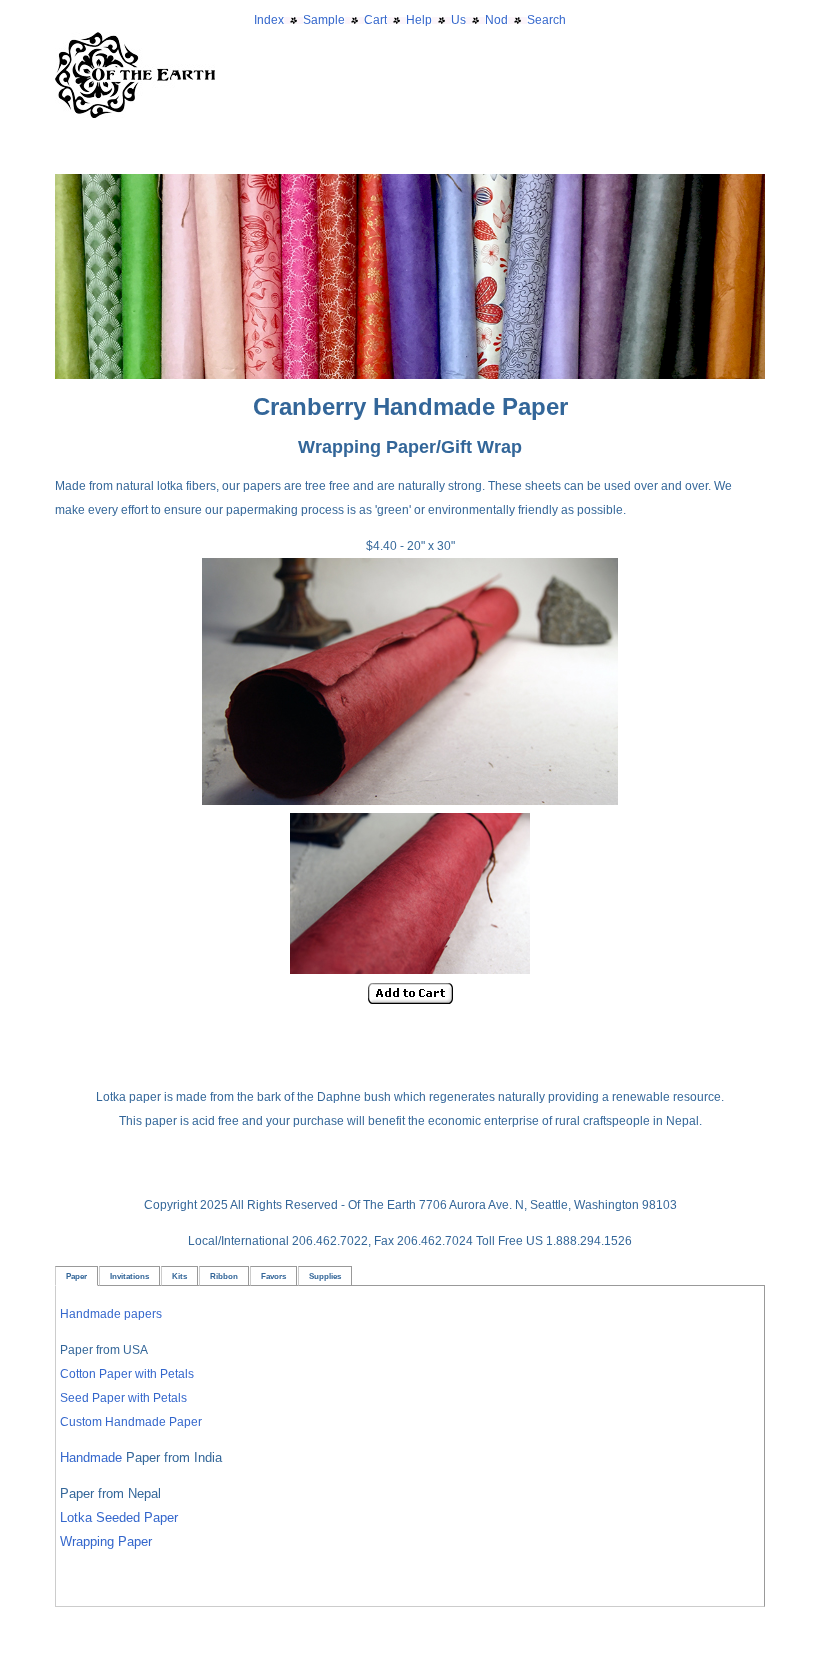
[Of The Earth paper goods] (409, 186)
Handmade (93, 1457)
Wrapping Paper (106, 1541)
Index (269, 20)
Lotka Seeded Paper (119, 1517)
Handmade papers (111, 1314)
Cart (375, 20)
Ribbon (224, 1276)
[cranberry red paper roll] (410, 801)
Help (419, 20)
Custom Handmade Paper (131, 1422)
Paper (76, 1276)
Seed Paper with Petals (123, 1398)
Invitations (129, 1276)
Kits (179, 1276)
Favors (273, 1276)
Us (458, 20)
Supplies (325, 1276)
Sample (324, 20)
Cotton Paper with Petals (127, 1374)
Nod (496, 20)
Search (546, 20)
